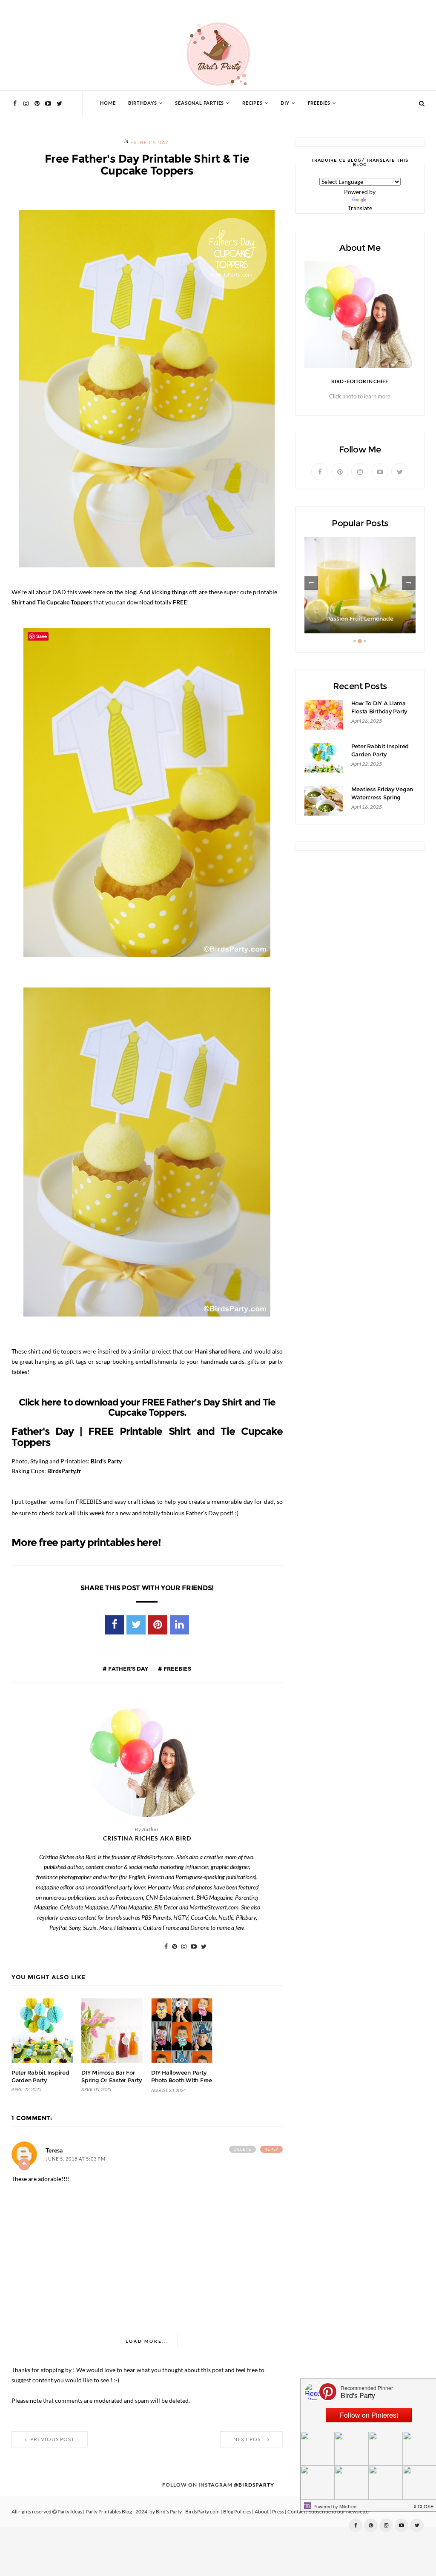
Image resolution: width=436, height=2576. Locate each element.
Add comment (24, 2164)
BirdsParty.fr (64, 1471)
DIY (285, 103)
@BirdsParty (254, 2485)
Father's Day (149, 143)
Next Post (249, 2439)
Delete (242, 2149)
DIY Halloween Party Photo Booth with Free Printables (182, 2080)
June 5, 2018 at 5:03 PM (76, 2159)
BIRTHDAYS (142, 103)
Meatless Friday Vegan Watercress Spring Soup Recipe (382, 797)
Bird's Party (106, 1461)
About (262, 2512)
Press (278, 2512)
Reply (271, 2149)
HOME (108, 103)
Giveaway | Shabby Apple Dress (360, 619)
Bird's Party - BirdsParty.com (188, 2512)
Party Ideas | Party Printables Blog (95, 2512)
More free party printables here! (86, 1543)
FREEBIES (319, 103)
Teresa (54, 2150)
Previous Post (52, 2439)
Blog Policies (237, 2512)
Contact (296, 2512)
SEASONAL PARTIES (199, 103)
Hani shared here (218, 1351)
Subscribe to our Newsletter (340, 2512)
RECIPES (252, 103)
